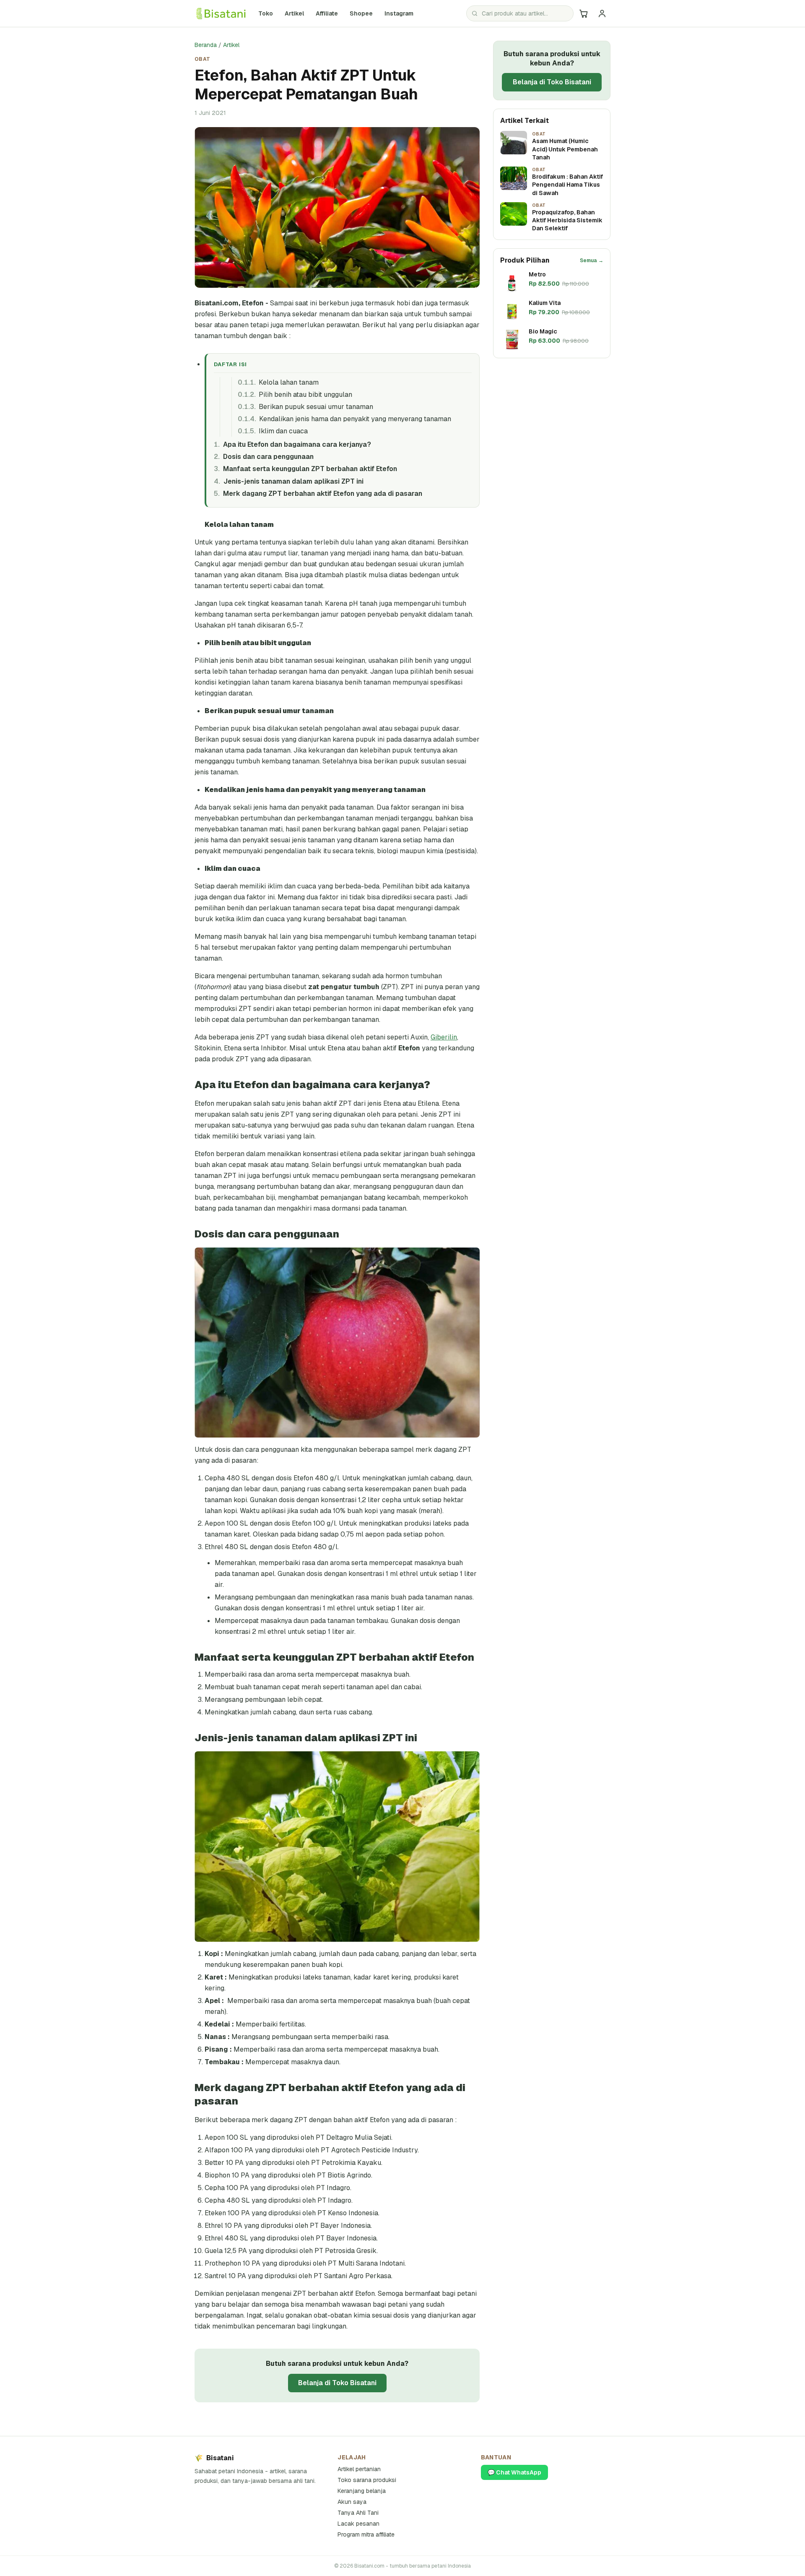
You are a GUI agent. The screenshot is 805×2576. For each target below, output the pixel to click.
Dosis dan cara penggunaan (268, 457)
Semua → (592, 260)
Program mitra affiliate (366, 2534)
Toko (266, 13)
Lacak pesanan (358, 2524)
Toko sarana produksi (367, 2480)
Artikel (294, 13)
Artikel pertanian (359, 2469)
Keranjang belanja (362, 2491)
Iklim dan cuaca (283, 431)
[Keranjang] (584, 13)
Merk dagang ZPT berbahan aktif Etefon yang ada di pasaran (322, 494)
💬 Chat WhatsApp (514, 2472)
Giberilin (444, 1037)
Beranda (206, 45)
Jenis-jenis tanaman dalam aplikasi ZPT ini (293, 481)
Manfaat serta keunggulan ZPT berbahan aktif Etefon (310, 469)
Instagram (401, 13)
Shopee (364, 13)
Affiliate (327, 13)
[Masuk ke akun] (602, 13)
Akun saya (352, 2502)
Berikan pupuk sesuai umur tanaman (316, 407)
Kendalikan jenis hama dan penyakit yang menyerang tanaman (355, 419)
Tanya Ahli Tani (358, 2513)
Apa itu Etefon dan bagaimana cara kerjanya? (297, 444)
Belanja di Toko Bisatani (337, 2383)
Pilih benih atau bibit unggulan (305, 395)
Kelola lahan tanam (289, 382)
